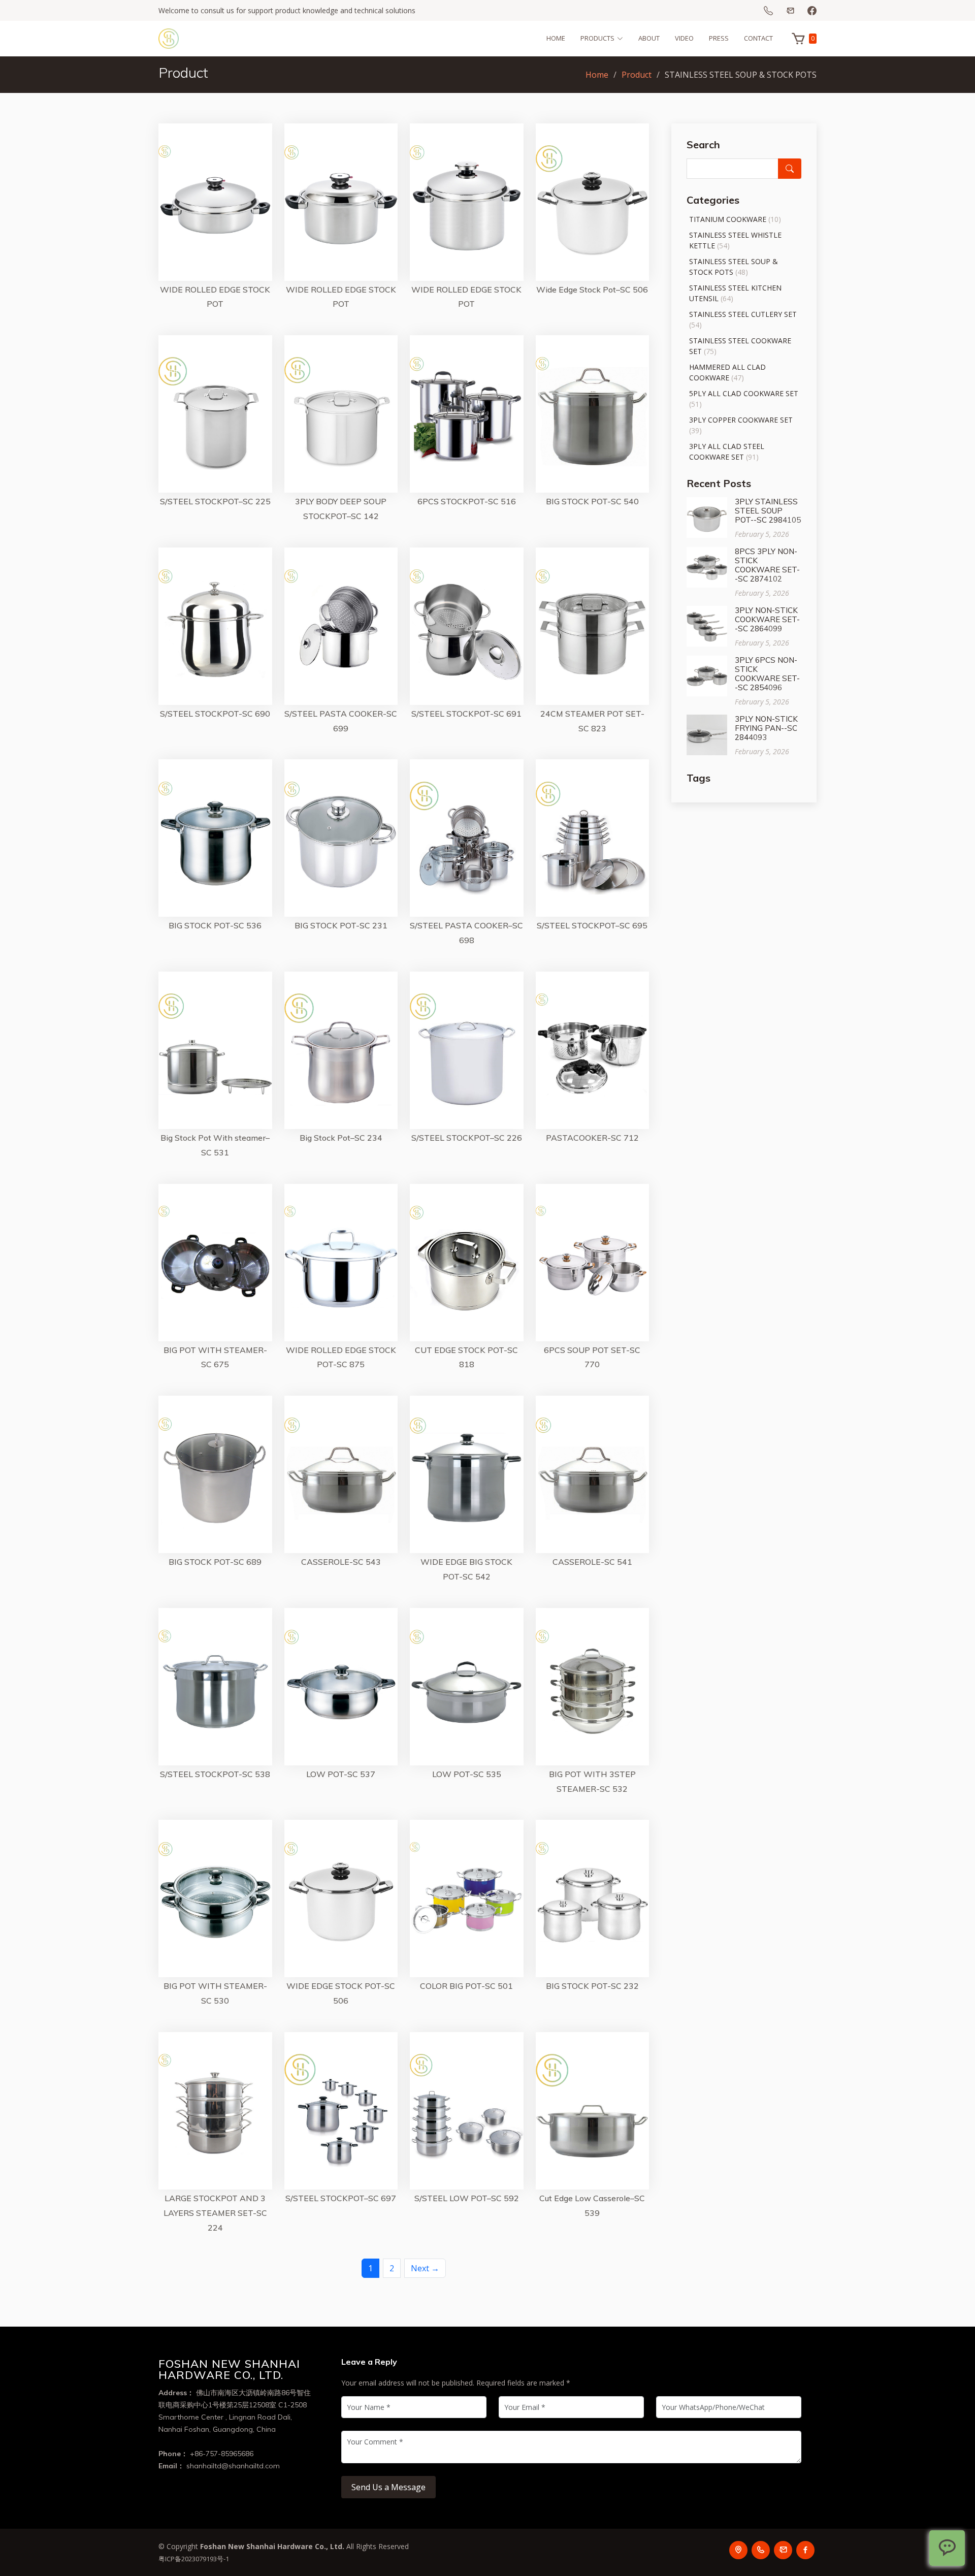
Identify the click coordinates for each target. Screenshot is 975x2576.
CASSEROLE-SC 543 (341, 1562)
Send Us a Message (388, 2487)
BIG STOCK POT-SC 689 (215, 1562)
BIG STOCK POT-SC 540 (592, 501)
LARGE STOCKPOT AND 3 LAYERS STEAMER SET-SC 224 (215, 2213)
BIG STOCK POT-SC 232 (592, 1986)
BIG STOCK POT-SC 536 (215, 925)
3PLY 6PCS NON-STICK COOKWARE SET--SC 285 (767, 674)
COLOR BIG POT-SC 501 (466, 1986)
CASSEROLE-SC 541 (592, 1562)
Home (556, 38)
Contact (758, 38)
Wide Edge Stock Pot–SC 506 (592, 289)
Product (637, 75)
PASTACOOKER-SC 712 (592, 1138)
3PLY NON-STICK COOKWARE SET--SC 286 (767, 619)
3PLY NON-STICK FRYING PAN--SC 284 (766, 728)
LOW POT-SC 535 (467, 1774)
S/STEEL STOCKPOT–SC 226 (467, 1138)
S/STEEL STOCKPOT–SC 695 (592, 925)
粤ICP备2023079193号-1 (194, 2559)
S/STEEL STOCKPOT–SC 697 (341, 2198)
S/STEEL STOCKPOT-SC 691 (466, 714)
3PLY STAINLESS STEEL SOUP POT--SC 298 (766, 511)
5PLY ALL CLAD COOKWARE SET (744, 393)
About (649, 38)
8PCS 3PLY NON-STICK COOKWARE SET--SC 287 (767, 565)
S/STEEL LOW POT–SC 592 (467, 2198)
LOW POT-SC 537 (341, 1774)
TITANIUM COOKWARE (728, 219)
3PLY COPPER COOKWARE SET (741, 420)
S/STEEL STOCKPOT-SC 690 (215, 714)
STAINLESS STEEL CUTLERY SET (743, 314)
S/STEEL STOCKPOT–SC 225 (215, 501)
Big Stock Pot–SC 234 (341, 1138)
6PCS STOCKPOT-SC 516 (467, 501)
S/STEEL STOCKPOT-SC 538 (215, 1774)
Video (684, 38)
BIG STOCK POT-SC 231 (341, 925)
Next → (425, 2268)
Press (719, 38)
